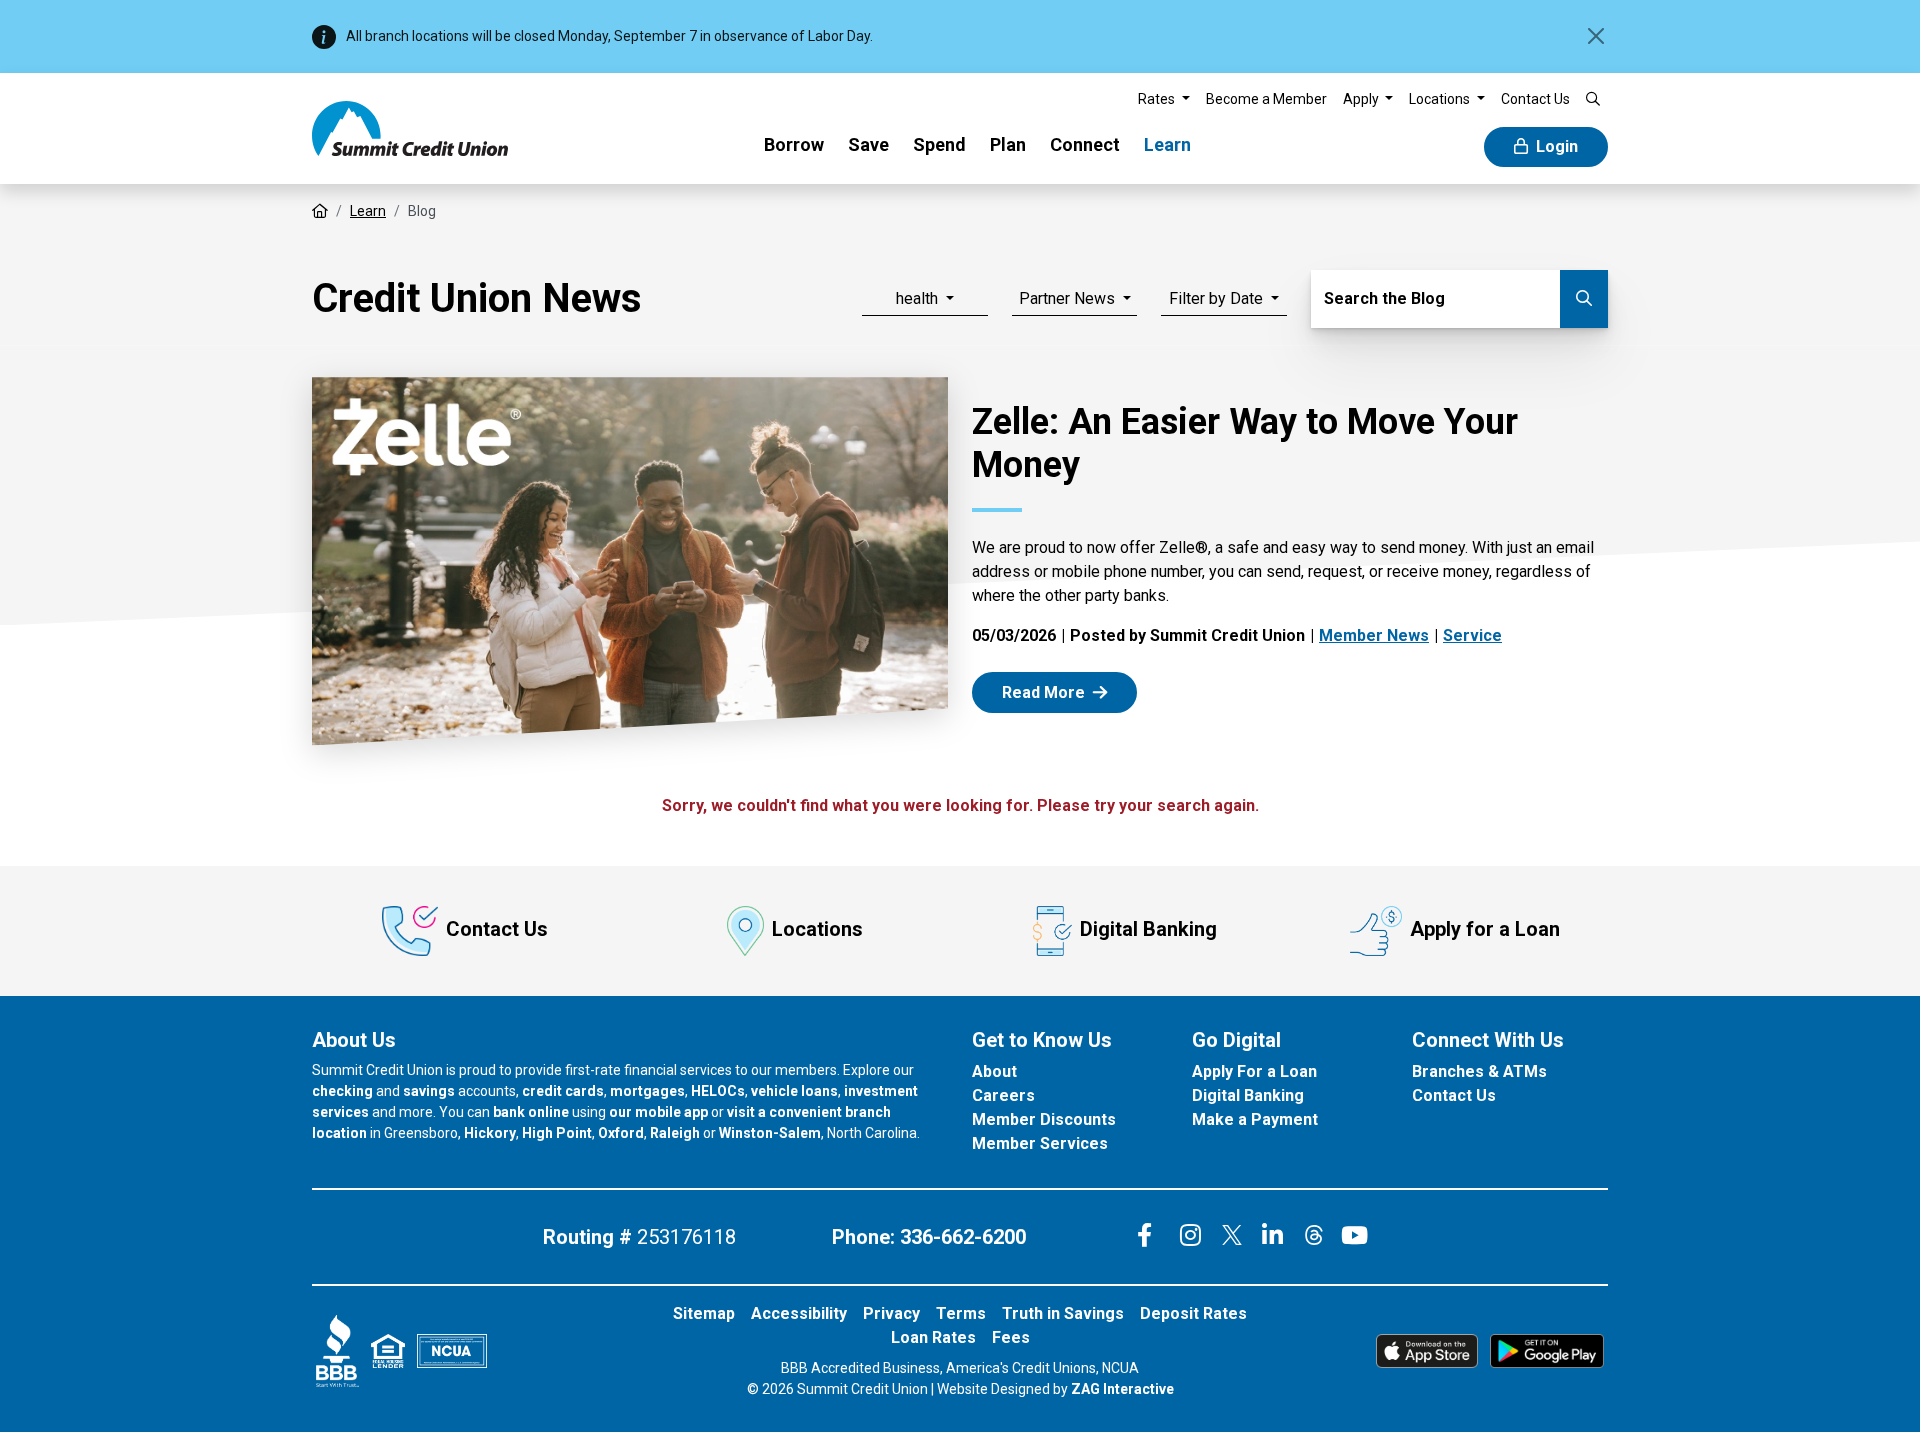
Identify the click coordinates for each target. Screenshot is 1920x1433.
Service (1472, 635)
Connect (1085, 144)
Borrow (794, 144)
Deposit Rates (1193, 1313)
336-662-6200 (963, 1237)
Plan (1008, 144)
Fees (1011, 1337)
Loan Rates (933, 1337)
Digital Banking (1148, 929)
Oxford (621, 1133)
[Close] (1596, 36)
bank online (531, 1112)
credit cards (563, 1091)
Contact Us (497, 929)
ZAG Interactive (1122, 1389)
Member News (1374, 635)
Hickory (490, 1133)
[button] (1164, 99)
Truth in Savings (1063, 1313)
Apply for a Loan (1485, 929)
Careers (1003, 1095)
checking (342, 1091)
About (994, 1071)
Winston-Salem (770, 1133)
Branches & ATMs (1479, 1071)
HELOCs (718, 1091)
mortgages (647, 1091)
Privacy (891, 1313)
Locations (817, 929)
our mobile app (658, 1112)
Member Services (1040, 1143)
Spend (939, 144)
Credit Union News (477, 298)
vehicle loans (794, 1091)
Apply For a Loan (1254, 1071)
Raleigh (675, 1133)
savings (429, 1091)
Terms (961, 1313)
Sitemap (704, 1313)
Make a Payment (1255, 1119)
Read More (1066, 691)
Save (868, 144)
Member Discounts (1044, 1119)
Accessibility (799, 1313)
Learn (1167, 144)
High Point (557, 1133)
